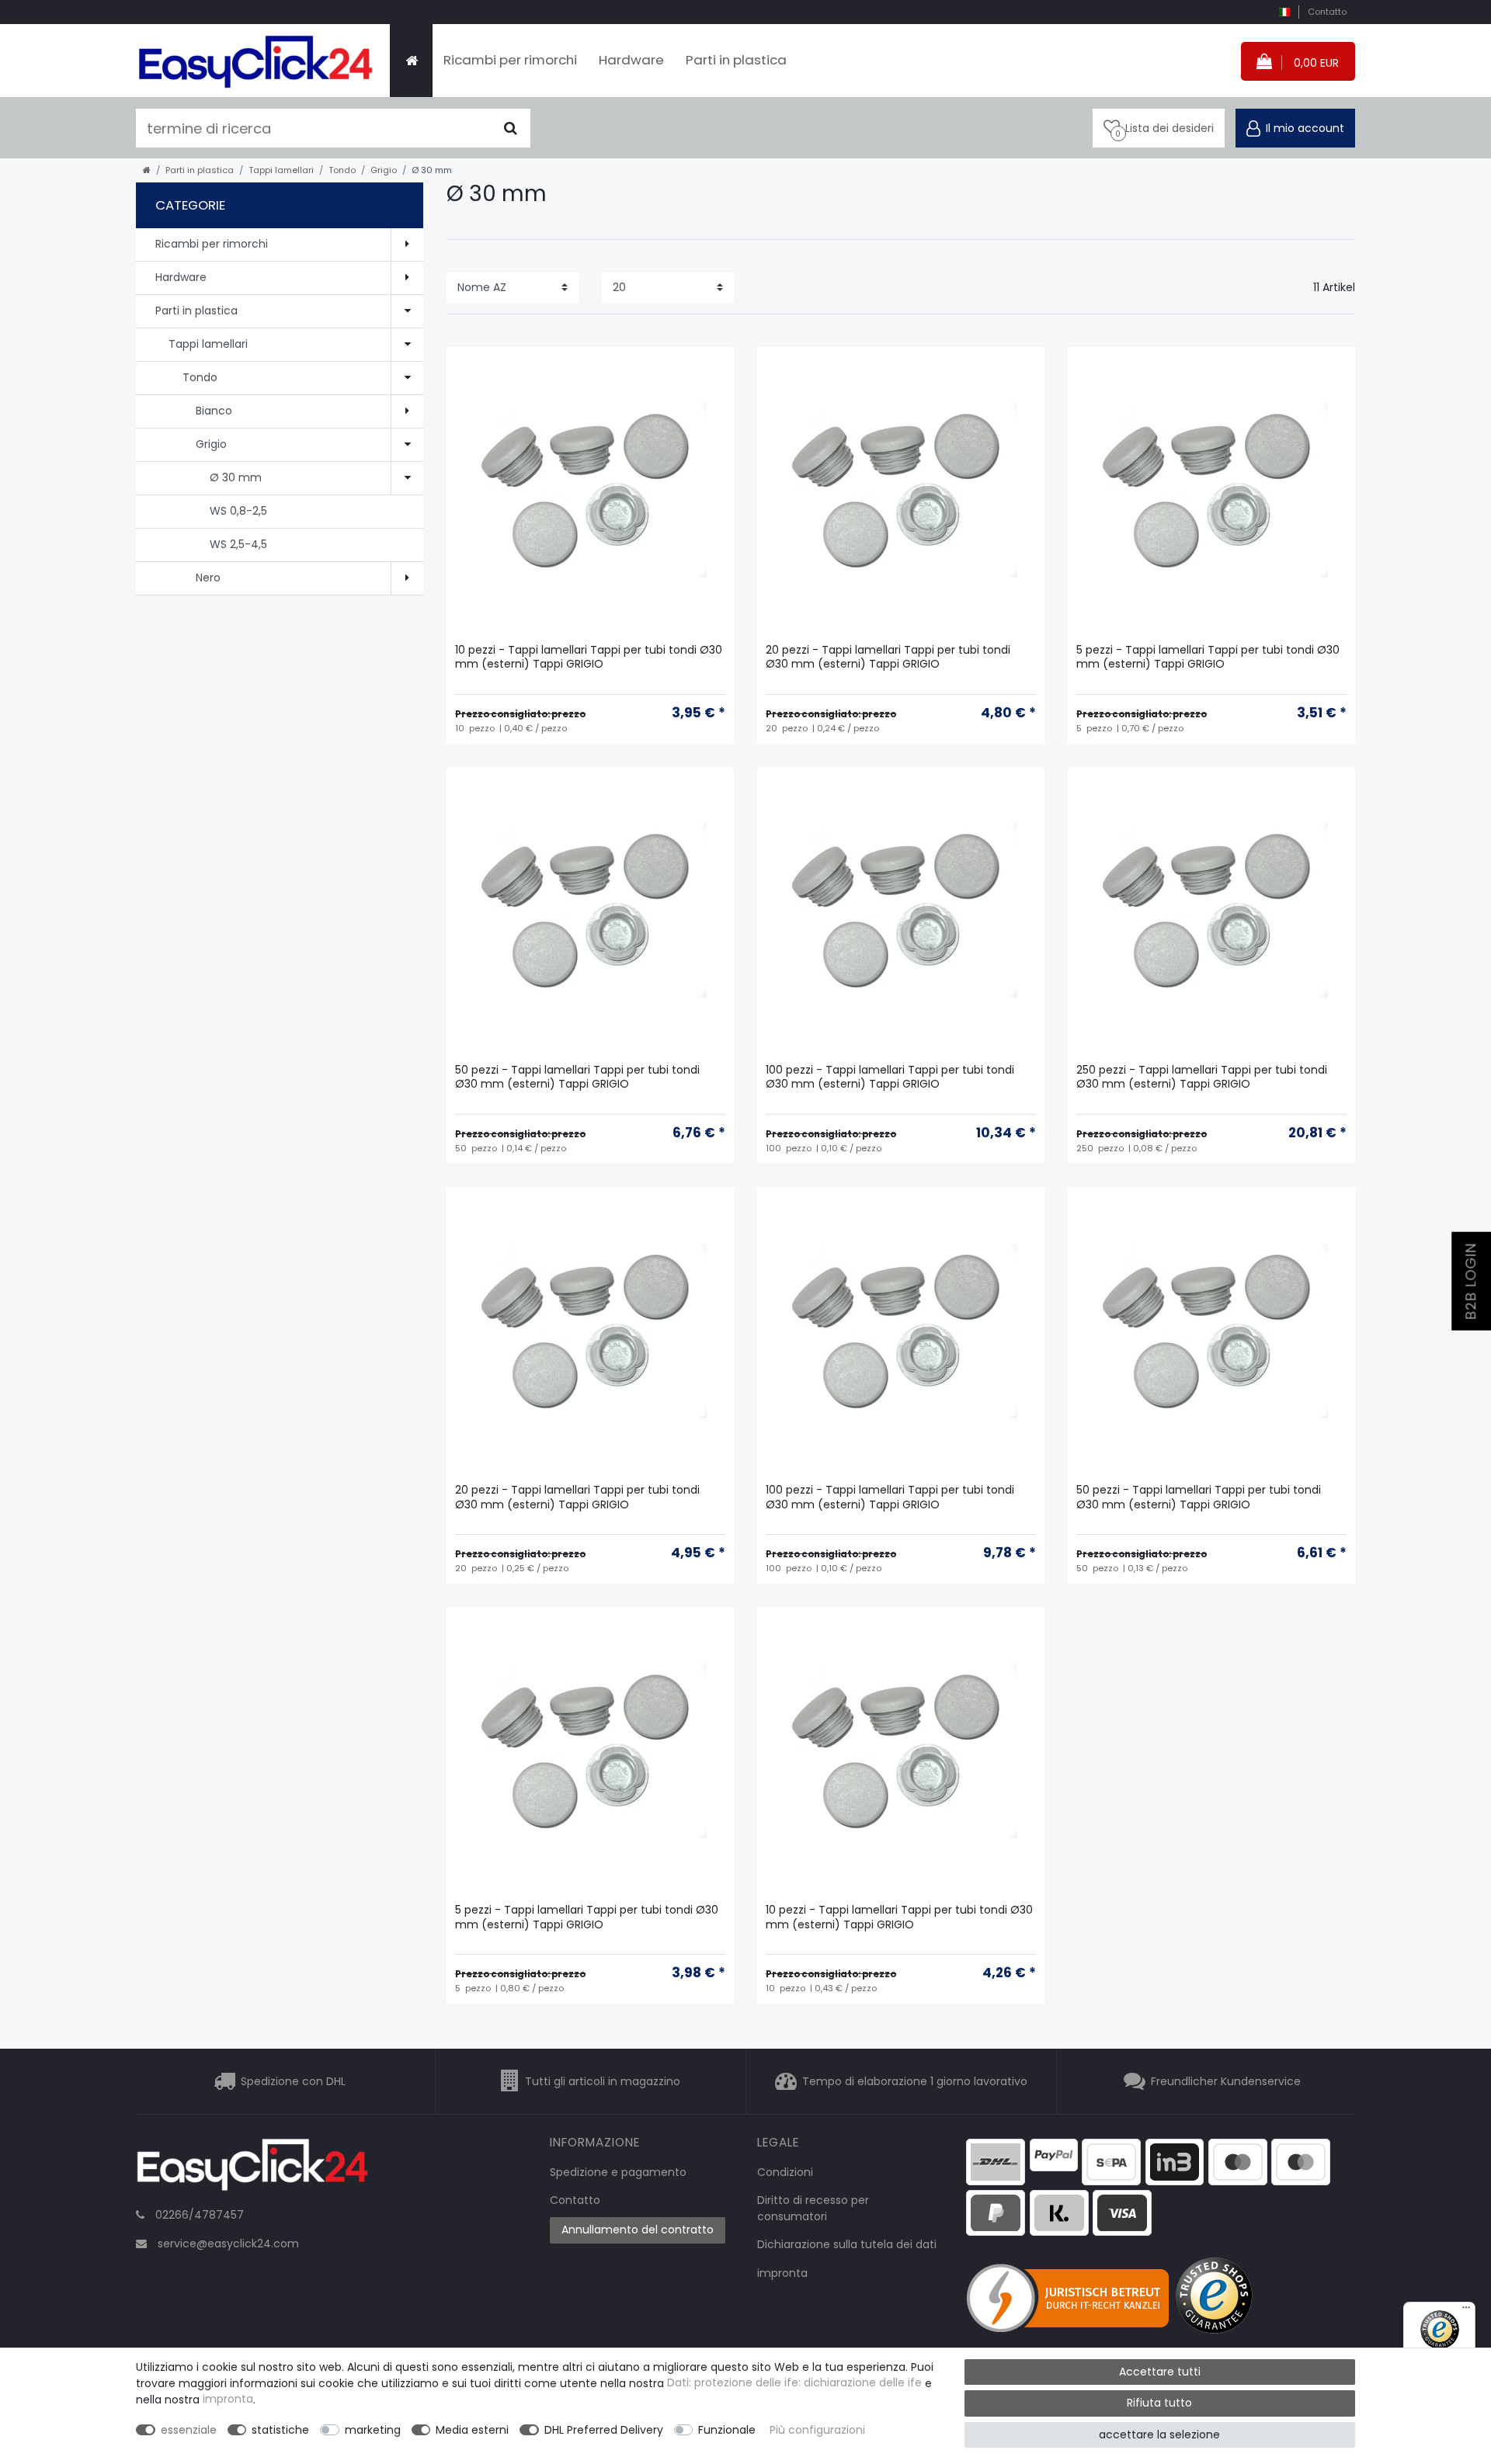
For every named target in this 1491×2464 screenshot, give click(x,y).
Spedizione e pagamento (618, 2172)
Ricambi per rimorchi (510, 60)
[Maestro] (1238, 2161)
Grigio (384, 170)
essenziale (189, 2430)
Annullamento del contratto (638, 2230)
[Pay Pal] (996, 2212)
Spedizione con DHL (293, 2081)
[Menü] (1466, 2311)
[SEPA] (1111, 2161)
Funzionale (727, 2430)
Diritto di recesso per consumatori (813, 2208)
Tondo (342, 170)
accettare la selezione (1159, 2435)
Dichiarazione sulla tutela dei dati (847, 2244)
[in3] (1175, 2161)
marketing (373, 2430)
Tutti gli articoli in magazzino (603, 2081)
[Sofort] (1059, 2212)
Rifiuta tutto (1159, 2403)
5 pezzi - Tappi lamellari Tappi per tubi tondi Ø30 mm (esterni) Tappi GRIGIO (1208, 657)
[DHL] (996, 2161)
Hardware (631, 60)
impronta (782, 2273)
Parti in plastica (736, 60)
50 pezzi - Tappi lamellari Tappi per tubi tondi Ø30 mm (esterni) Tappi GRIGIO (577, 1077)
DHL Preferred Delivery (604, 2430)
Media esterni (472, 2430)
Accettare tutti (1160, 2372)
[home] (147, 170)
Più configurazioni (817, 2430)
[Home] (411, 61)
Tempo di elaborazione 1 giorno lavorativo (915, 2081)
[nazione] (1284, 12)
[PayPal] (1054, 2154)
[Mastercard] (1301, 2161)
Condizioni (785, 2172)
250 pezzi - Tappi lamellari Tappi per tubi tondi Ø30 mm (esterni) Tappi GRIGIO (1202, 1077)
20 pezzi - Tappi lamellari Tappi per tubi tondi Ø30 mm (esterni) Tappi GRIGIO (888, 657)
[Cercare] (511, 128)
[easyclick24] (252, 2169)
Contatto (1327, 12)
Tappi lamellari (281, 170)
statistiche (280, 2430)
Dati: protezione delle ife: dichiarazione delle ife (794, 2383)
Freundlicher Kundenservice (1226, 2081)
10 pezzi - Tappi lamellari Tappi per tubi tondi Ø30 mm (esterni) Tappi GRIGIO (589, 657)
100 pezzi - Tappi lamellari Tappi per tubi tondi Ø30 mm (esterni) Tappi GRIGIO (890, 1077)
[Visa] (1122, 2212)
